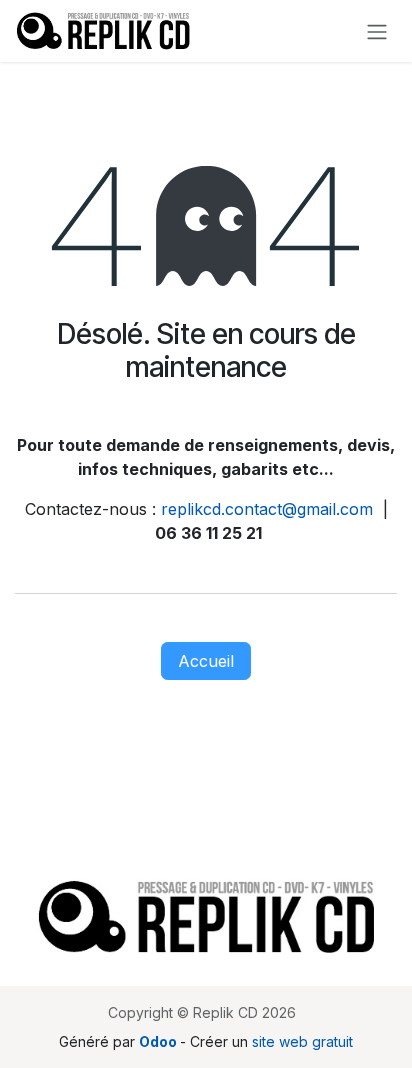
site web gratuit (302, 1041)
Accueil (206, 661)
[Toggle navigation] (377, 31)
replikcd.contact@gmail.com (267, 509)
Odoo (159, 1041)
